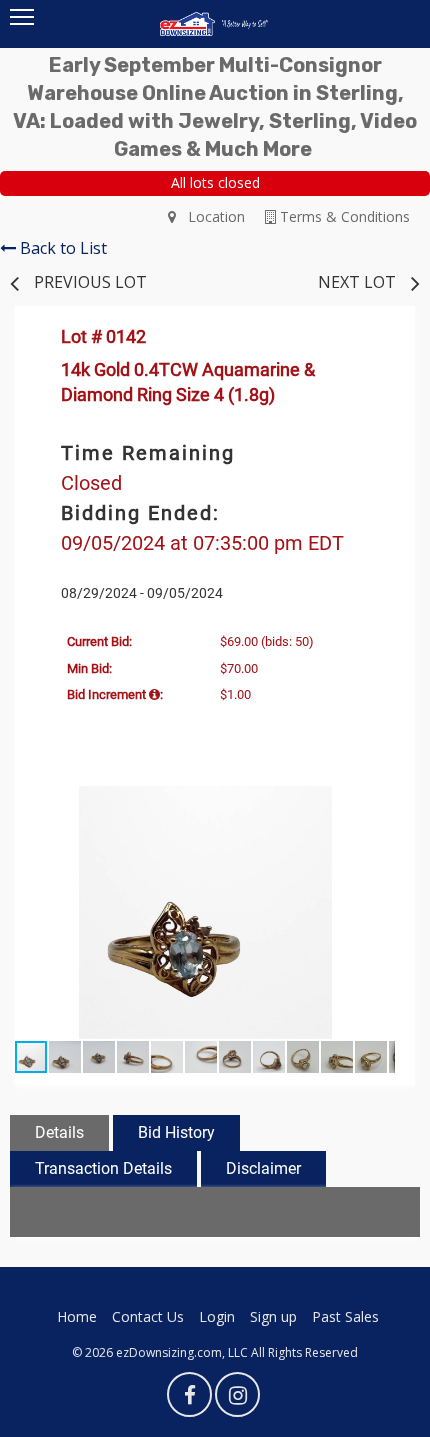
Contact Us (148, 1316)
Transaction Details (103, 1168)
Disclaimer (263, 1168)
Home (77, 1316)
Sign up (273, 1316)
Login (217, 1316)
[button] (377, 804)
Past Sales (345, 1316)
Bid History (176, 1132)
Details (59, 1132)
